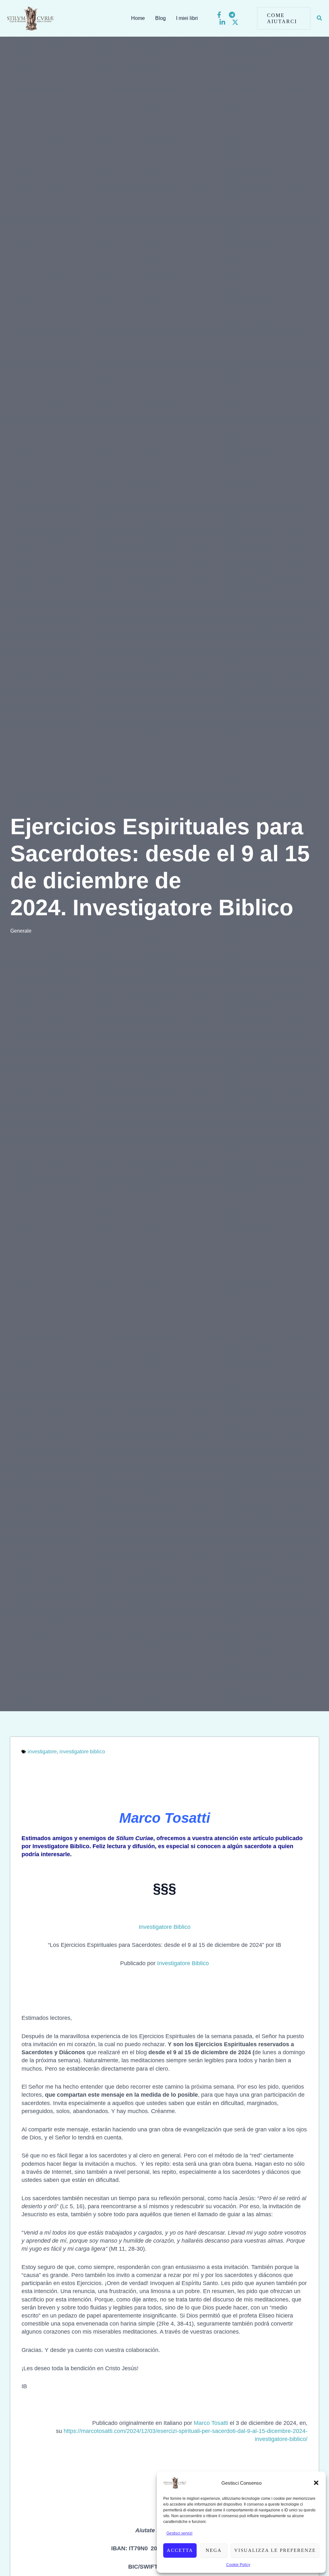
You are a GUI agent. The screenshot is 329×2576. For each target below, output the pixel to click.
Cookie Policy (238, 2565)
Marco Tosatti (211, 2423)
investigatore (42, 1752)
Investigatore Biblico (183, 1963)
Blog (160, 18)
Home (138, 18)
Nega (214, 2550)
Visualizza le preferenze (275, 2550)
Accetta (180, 2550)
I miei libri (187, 18)
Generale (21, 931)
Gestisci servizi (179, 2533)
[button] (316, 2483)
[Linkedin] (222, 22)
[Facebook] (219, 15)
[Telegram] (232, 15)
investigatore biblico (82, 1752)
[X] (235, 22)
